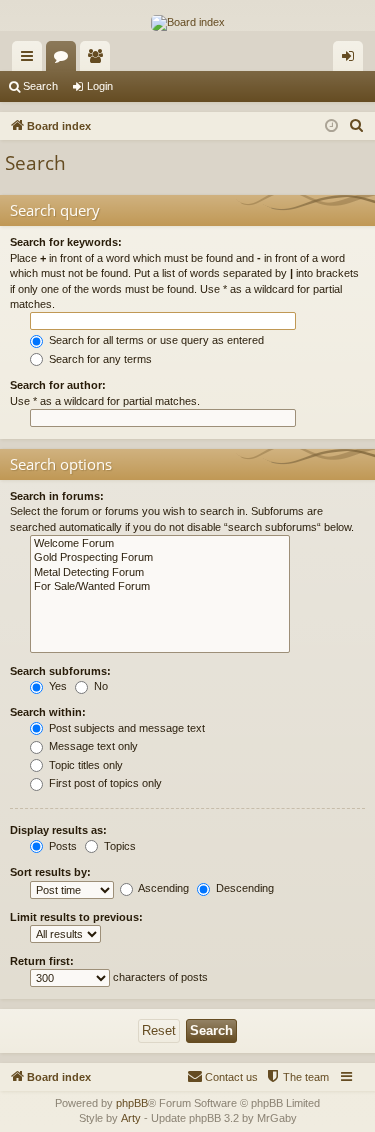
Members (99, 60)
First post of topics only (104, 783)
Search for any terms (99, 359)
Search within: (48, 712)
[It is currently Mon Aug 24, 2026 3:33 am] (331, 126)
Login (100, 86)
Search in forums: (57, 496)
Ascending (162, 888)
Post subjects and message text (125, 728)
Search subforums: (60, 671)
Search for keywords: (66, 242)
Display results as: (58, 830)
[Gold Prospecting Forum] (160, 558)
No (99, 686)
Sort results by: (50, 872)
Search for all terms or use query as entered (155, 340)
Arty (131, 1118)
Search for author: (58, 385)
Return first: (42, 961)
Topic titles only (84, 765)
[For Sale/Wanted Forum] (160, 587)
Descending (243, 888)
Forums (65, 60)
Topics (118, 846)
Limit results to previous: (76, 917)
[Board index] (188, 23)
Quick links (31, 60)
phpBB (132, 1103)
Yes (56, 686)
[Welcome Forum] (160, 544)
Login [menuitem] (352, 60)
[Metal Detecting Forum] (160, 573)
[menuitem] (357, 126)
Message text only (92, 746)
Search (40, 86)
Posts (61, 846)
